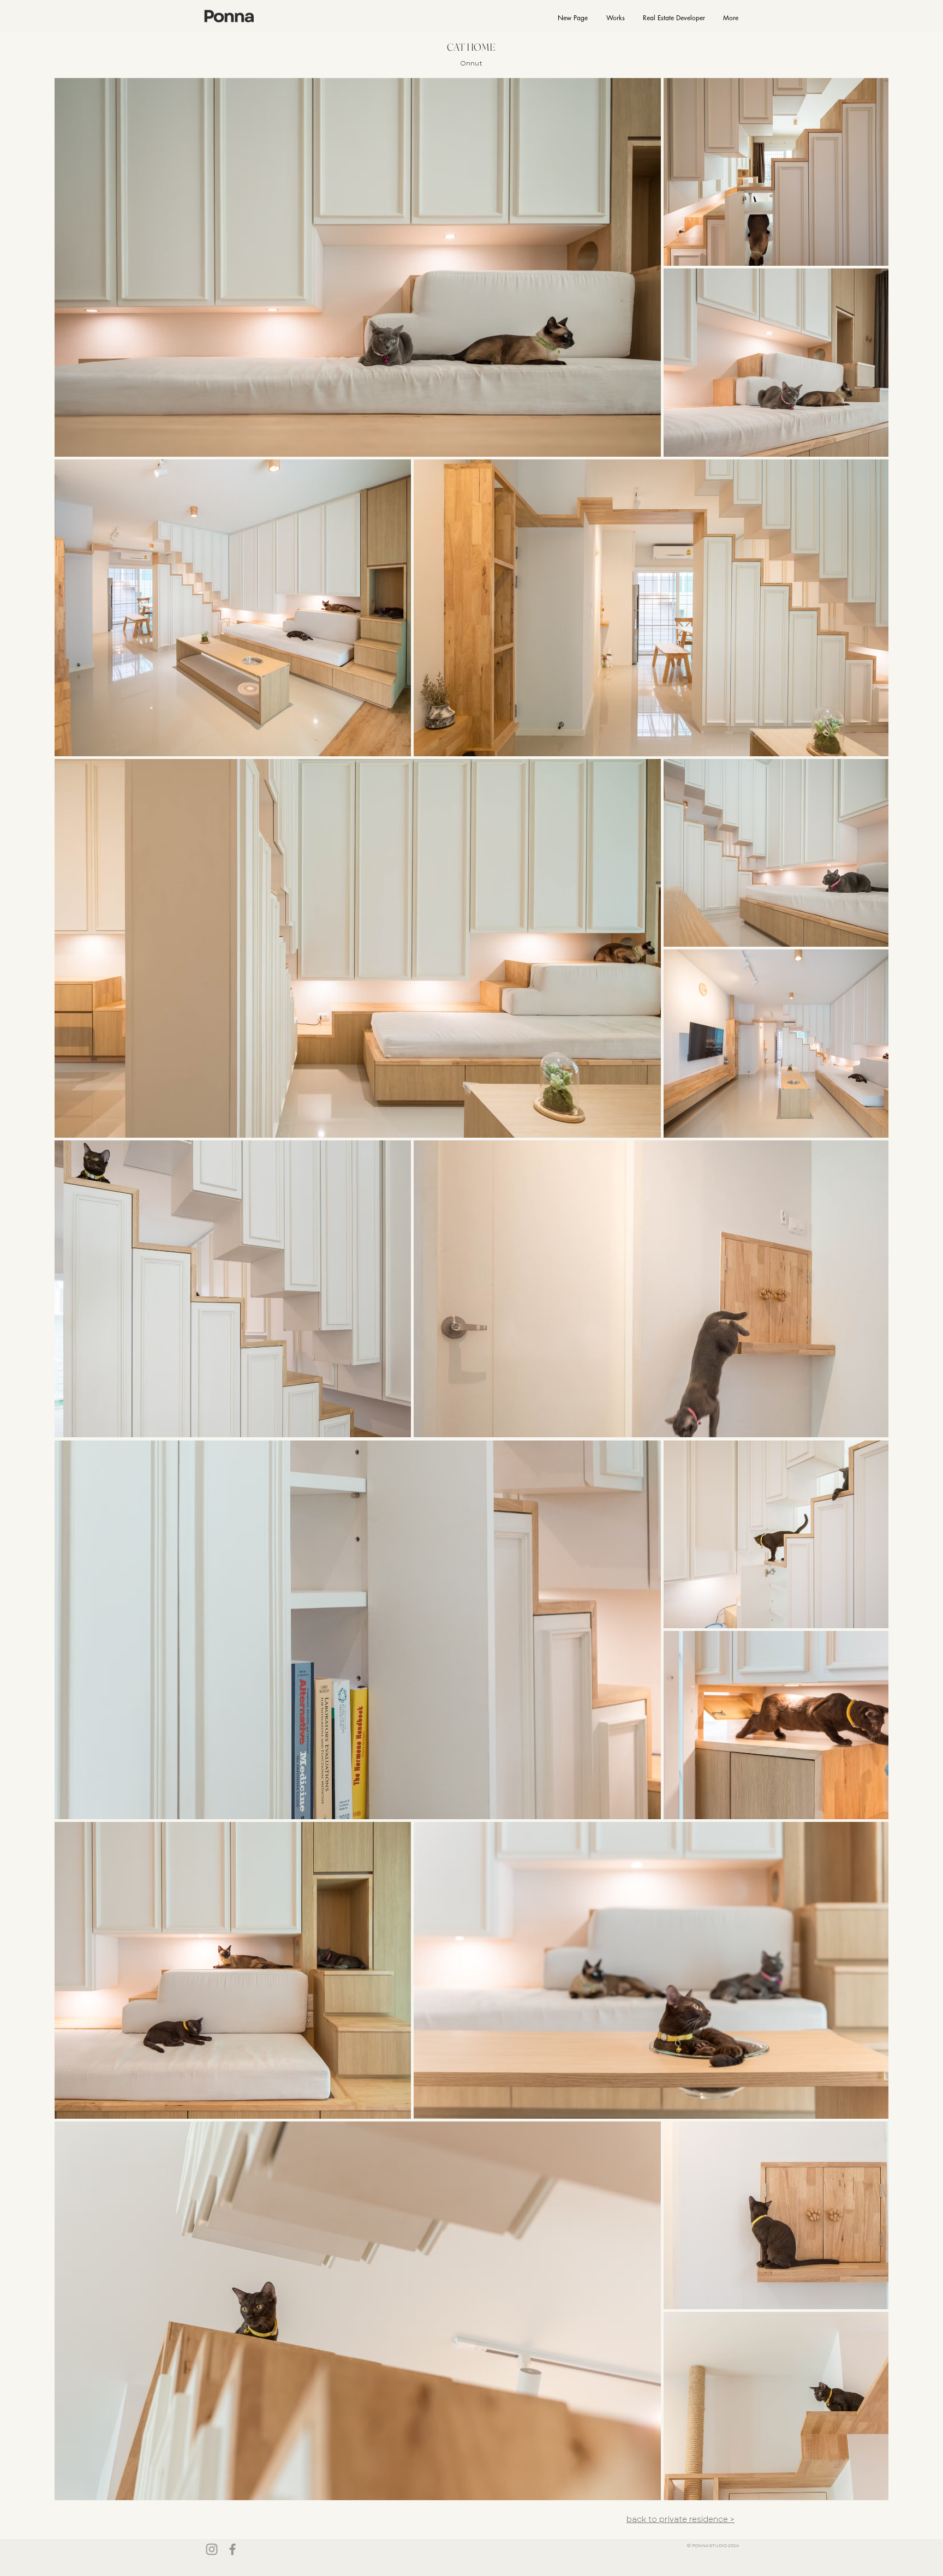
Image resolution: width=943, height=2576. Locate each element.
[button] (615, 18)
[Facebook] (232, 2549)
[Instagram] (212, 2549)
